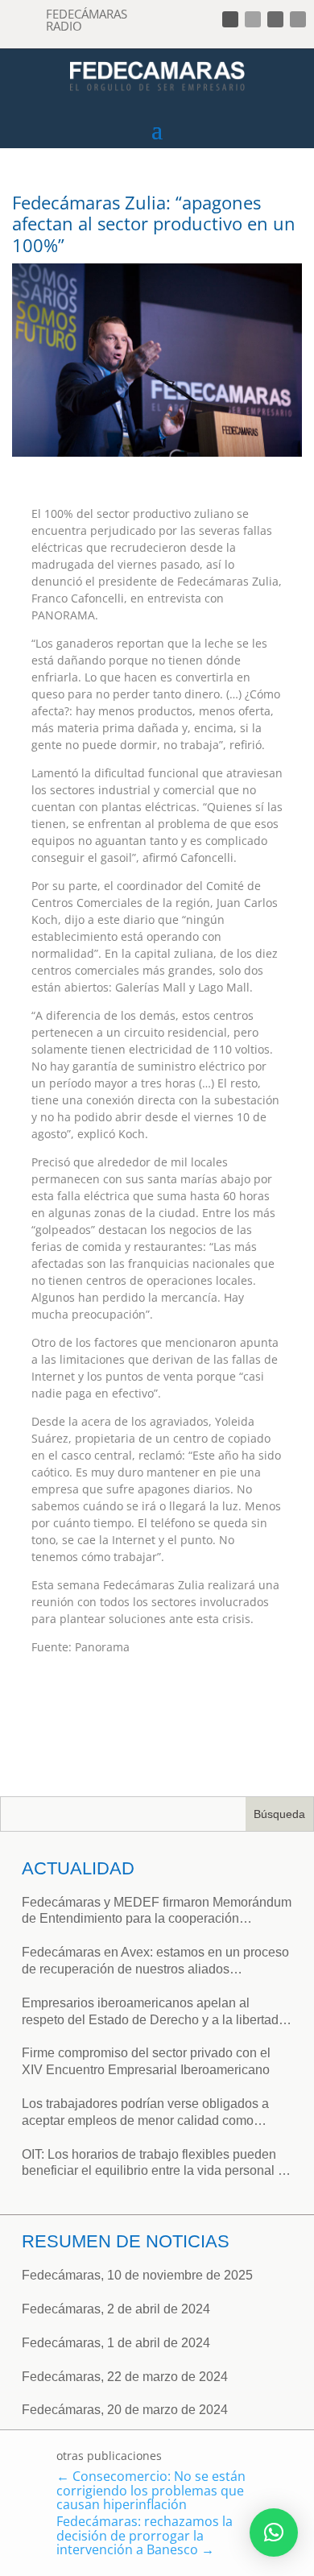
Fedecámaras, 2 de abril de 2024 (116, 2309)
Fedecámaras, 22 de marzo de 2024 (125, 2377)
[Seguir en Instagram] (275, 19)
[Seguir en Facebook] (230, 19)
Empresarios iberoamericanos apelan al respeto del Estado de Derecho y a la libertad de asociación (150, 2013)
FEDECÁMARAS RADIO (87, 20)
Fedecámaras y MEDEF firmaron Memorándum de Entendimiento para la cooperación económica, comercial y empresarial (157, 1912)
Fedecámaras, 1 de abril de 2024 (116, 2343)
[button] (274, 2533)
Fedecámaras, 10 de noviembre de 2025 (137, 2275)
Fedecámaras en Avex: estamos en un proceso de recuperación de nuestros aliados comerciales (155, 1962)
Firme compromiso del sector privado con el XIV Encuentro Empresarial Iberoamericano (146, 2061)
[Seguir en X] (253, 19)
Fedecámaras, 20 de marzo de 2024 (125, 2410)
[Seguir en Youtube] (298, 19)
